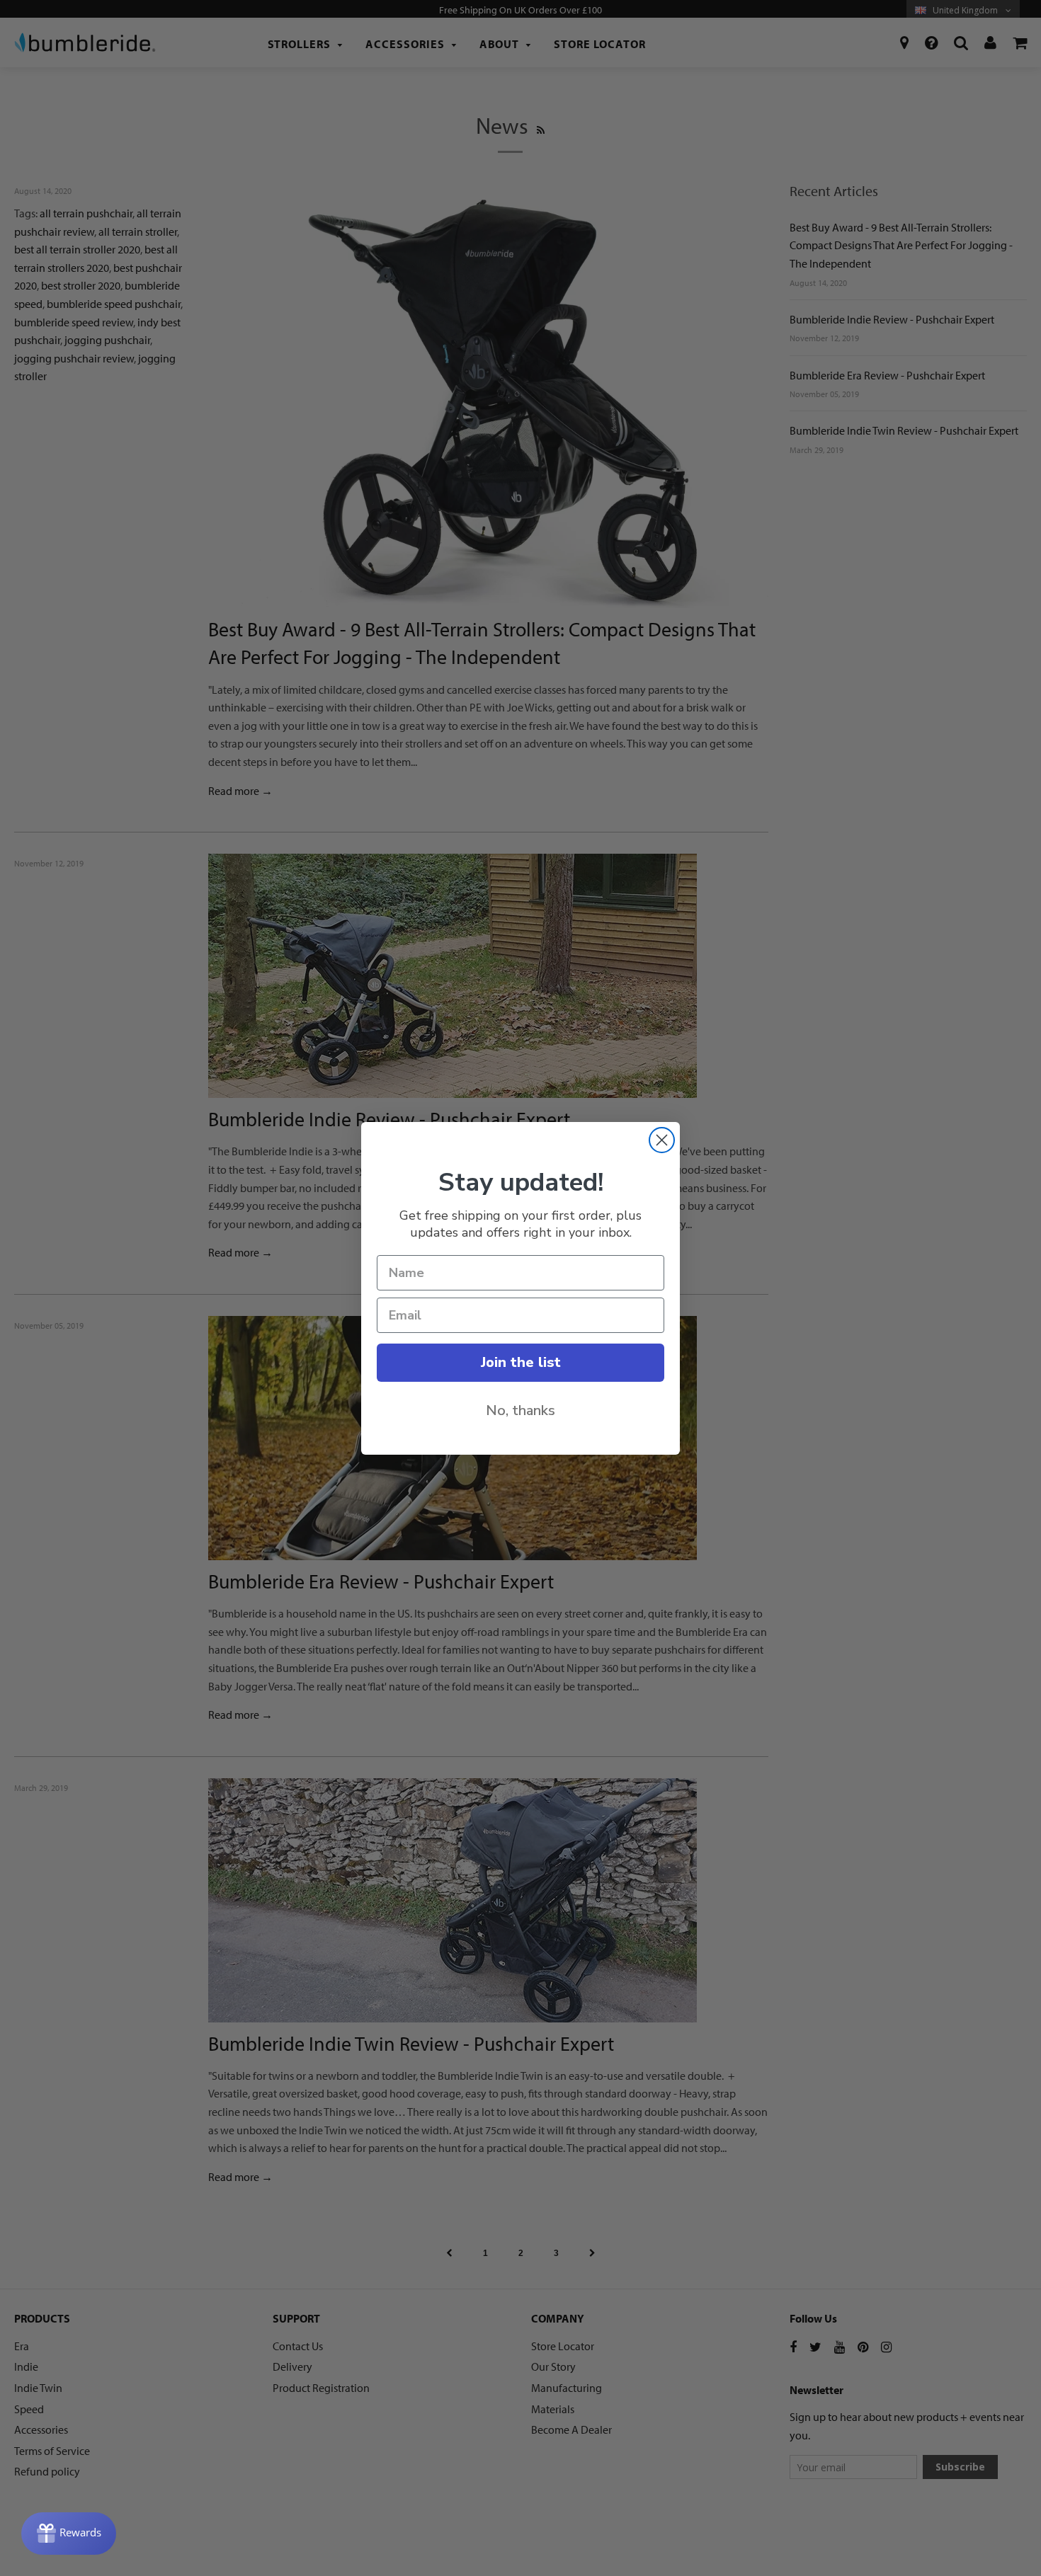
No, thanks (520, 1410)
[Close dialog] (662, 1140)
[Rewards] (69, 2534)
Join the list (521, 1362)
